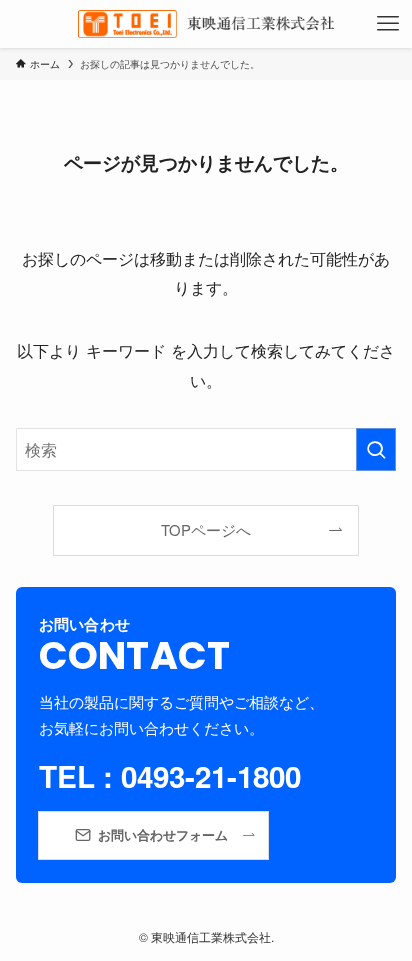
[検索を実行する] (376, 449)
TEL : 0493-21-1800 (170, 776)
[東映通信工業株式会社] (206, 24)
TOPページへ (206, 529)
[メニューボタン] (388, 24)
